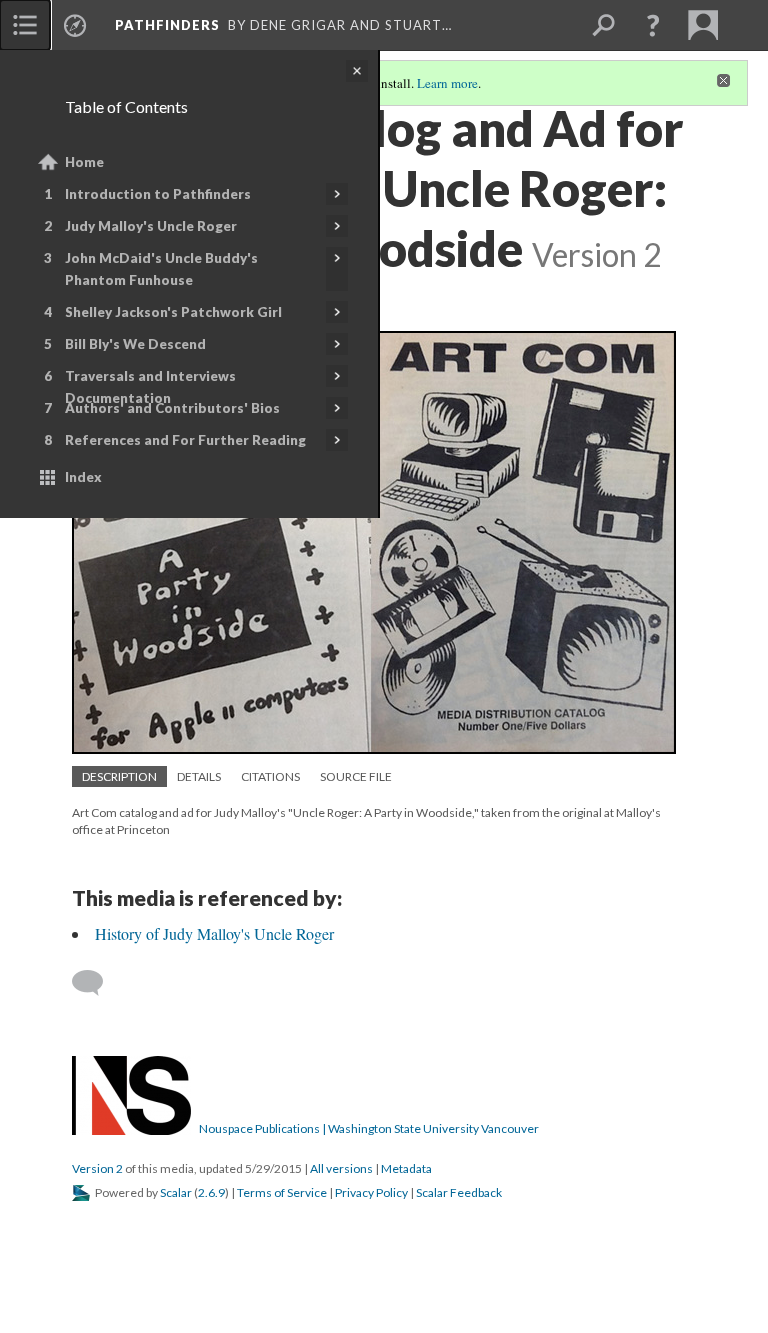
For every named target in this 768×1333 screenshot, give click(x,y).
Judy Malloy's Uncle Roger (151, 226)
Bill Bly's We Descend (135, 344)
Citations (270, 776)
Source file (356, 776)
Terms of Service (282, 1192)
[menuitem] (25, 25)
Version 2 (97, 1168)
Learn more (447, 83)
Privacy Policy (371, 1192)
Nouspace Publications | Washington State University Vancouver (369, 1128)
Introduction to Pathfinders (158, 194)
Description (119, 776)
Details (199, 776)
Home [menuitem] (84, 162)
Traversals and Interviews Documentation (150, 387)
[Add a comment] (96, 983)
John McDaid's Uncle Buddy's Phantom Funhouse (161, 269)
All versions (341, 1168)
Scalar (176, 1192)
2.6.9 (211, 1192)
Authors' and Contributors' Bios (172, 408)
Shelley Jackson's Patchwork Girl (173, 312)
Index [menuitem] (83, 477)
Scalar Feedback (459, 1192)
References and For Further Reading (185, 440)
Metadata (406, 1168)
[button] (653, 25)
